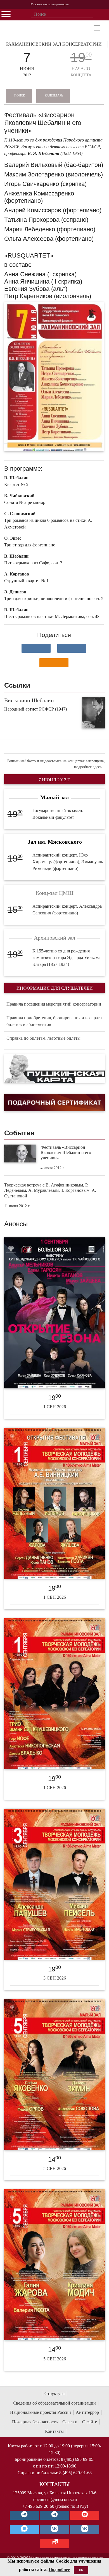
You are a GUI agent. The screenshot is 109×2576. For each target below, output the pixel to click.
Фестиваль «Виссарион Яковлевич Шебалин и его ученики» (66, 1153)
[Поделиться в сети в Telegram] (72, 648)
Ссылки (70, 2422)
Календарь (54, 95)
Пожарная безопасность (35, 2422)
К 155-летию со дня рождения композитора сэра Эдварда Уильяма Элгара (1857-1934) (66, 958)
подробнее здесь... (89, 767)
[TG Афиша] (54, 2515)
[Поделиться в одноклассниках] (54, 663)
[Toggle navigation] (97, 28)
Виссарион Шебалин (29, 700)
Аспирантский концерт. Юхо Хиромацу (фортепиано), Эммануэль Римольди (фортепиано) (68, 862)
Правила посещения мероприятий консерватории (54, 1004)
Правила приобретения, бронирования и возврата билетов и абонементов (54, 1021)
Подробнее (59, 2569)
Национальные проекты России (41, 2412)
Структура (54, 2394)
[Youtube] (85, 2515)
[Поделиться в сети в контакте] (36, 648)
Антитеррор (87, 2412)
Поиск (20, 95)
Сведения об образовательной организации (54, 2403)
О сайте (90, 2422)
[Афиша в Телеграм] (54, 2544)
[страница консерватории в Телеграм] (24, 2515)
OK (81, 2570)
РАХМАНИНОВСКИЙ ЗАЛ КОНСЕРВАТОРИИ (54, 44)
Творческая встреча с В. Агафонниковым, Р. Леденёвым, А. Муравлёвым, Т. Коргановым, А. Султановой (50, 1190)
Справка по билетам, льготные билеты (43, 1038)
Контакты (54, 2431)
